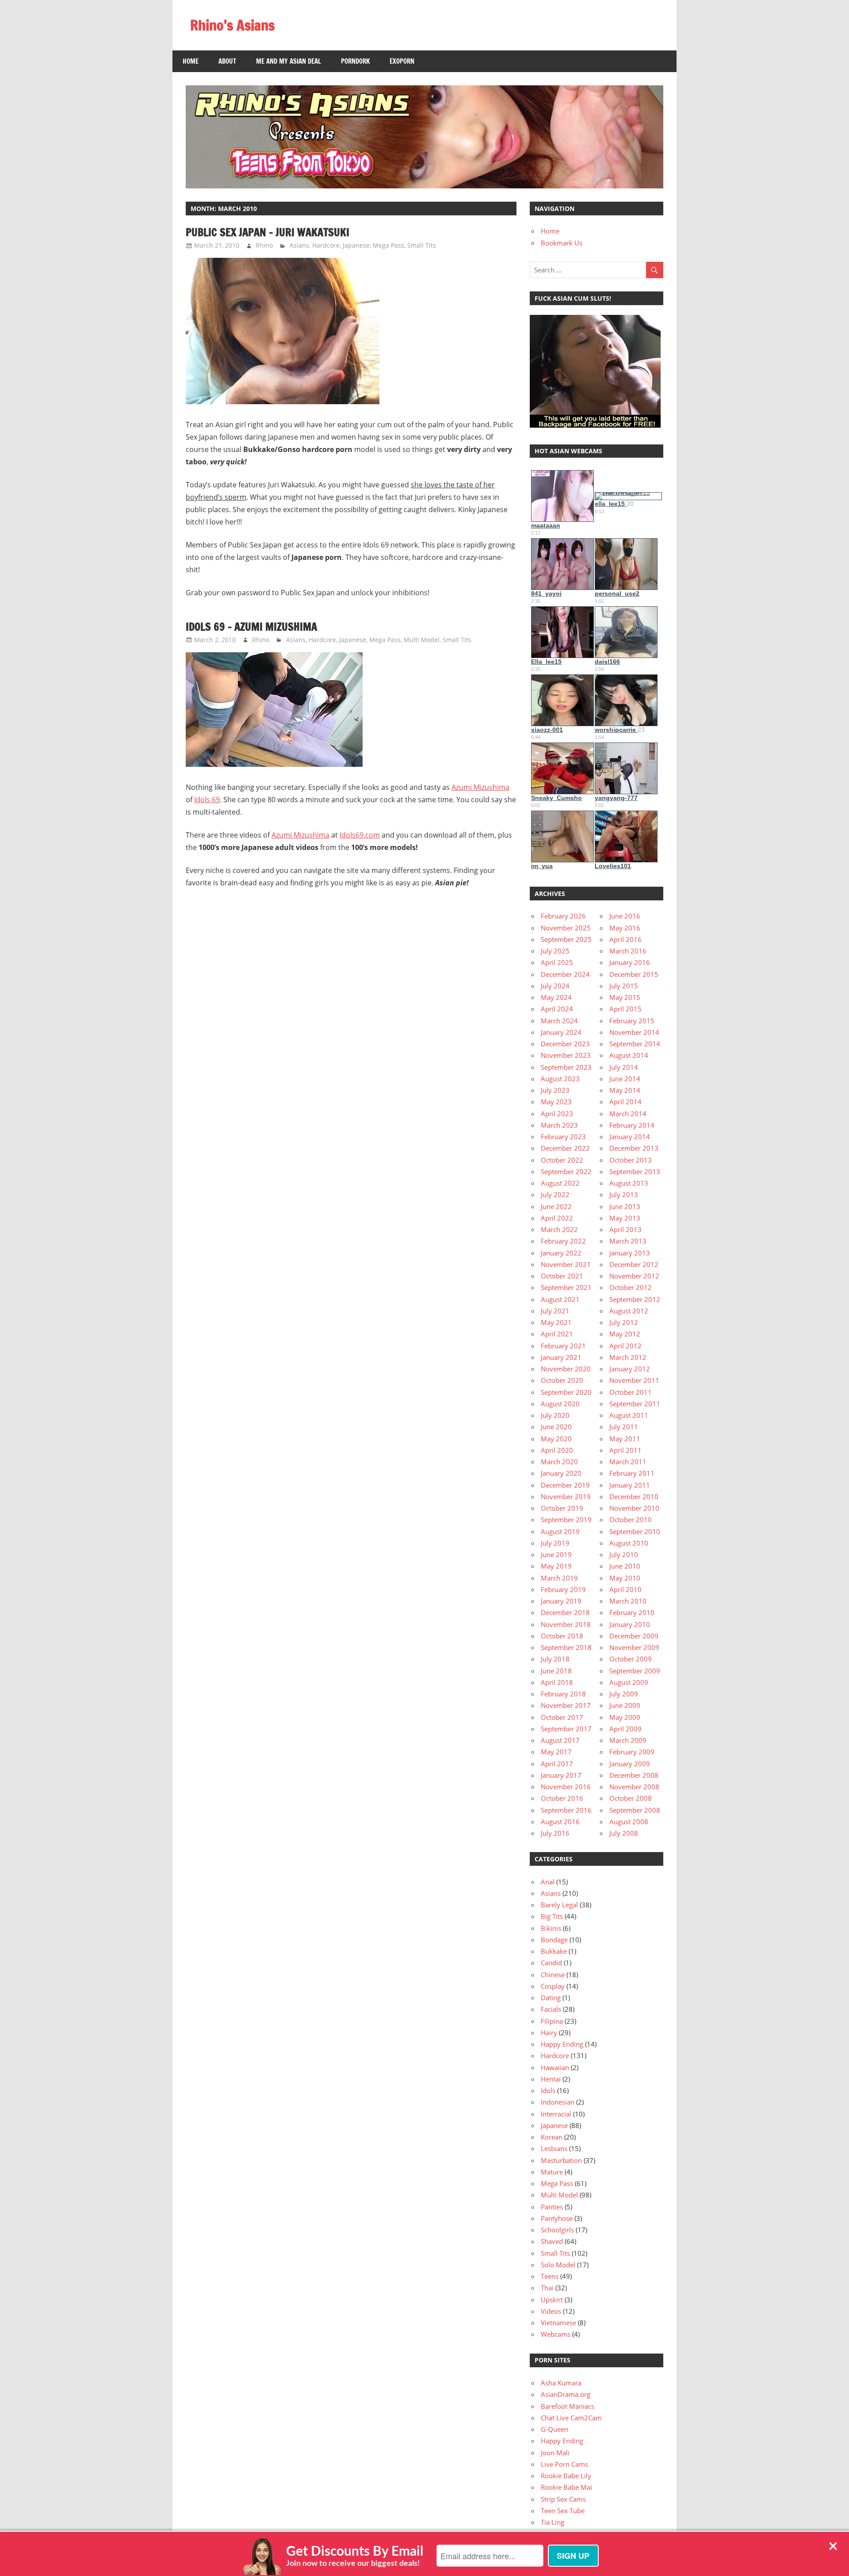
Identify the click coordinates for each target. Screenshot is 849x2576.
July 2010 (624, 1554)
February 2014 (632, 1125)
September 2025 (566, 939)
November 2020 (566, 1369)
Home (191, 61)
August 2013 (629, 1183)
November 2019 (566, 1497)
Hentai (551, 2079)
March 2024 (559, 1021)
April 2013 (625, 1229)
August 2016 (560, 1822)
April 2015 (625, 1009)
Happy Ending (562, 2044)
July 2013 (624, 1194)
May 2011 (625, 1439)
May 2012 (625, 1334)
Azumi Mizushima (480, 787)
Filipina (552, 2021)
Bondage (554, 1940)
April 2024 (557, 1009)
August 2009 (629, 1682)
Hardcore (326, 245)
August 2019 (560, 1531)
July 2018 (555, 1659)
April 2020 (557, 1450)
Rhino (264, 245)
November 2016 (566, 1787)
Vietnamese (558, 2323)
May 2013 (625, 1218)
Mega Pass (388, 245)
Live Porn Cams (564, 2464)
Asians (299, 245)
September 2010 (635, 1531)
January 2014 (630, 1137)
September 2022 (566, 1171)
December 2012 (634, 1264)
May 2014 (625, 1090)
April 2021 (557, 1334)
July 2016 (555, 1833)
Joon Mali (555, 2453)
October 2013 (631, 1160)
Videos (551, 2311)
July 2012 (624, 1322)
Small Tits (422, 245)
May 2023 (556, 1102)
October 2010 (631, 1520)
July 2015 (624, 986)
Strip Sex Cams (563, 2499)
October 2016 (562, 1798)
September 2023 (566, 1067)
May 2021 (556, 1322)
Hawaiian (555, 2067)
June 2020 (556, 1427)
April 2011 (625, 1450)
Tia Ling (553, 2522)
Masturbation (561, 2160)
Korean (552, 2137)
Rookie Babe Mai (566, 2487)
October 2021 (562, 1276)
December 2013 (634, 1148)
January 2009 (630, 1764)
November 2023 (566, 1055)
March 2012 (628, 1357)
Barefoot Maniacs (568, 2406)
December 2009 (634, 1636)
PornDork (355, 61)
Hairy (549, 2032)
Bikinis (551, 1928)
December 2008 (634, 1775)
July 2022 (555, 1194)
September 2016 (566, 1810)
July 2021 (555, 1311)
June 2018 (556, 1671)
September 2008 (635, 1810)
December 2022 (565, 1148)
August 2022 (560, 1183)
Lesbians (554, 2148)
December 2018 (565, 1612)
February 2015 (632, 1021)
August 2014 (629, 1055)
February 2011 (632, 1473)
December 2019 (565, 1485)
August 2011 (629, 1415)
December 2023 (565, 1044)
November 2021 (566, 1264)
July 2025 (555, 951)
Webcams (556, 2334)
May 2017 (556, 1752)
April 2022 (557, 1218)
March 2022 (559, 1229)
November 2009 (634, 1647)
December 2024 (565, 974)
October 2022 (562, 1160)
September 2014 (635, 1044)
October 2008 (631, 1798)
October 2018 (562, 1636)
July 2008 (624, 1833)
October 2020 (562, 1380)
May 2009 (625, 1717)
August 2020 (560, 1404)
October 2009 (631, 1659)
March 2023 (559, 1125)
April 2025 (557, 962)
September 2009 (635, 1671)
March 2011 (628, 1462)
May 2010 (625, 1578)
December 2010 (634, 1497)
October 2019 (562, 1508)
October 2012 (631, 1287)
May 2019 (556, 1566)
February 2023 (563, 1137)
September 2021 (566, 1287)
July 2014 (624, 1067)
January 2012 (630, 1369)
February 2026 (563, 916)
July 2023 (555, 1090)
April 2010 (625, 1589)
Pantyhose (557, 2218)
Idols (548, 2090)
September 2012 (635, 1299)
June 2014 (625, 1079)
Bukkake (554, 1951)
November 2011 (634, 1380)
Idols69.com (360, 835)
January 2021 (561, 1357)
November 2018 (566, 1624)
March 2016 (628, 951)
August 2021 (560, 1299)
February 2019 (563, 1589)
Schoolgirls (557, 2230)
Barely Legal (559, 1905)
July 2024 (555, 986)
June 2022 (556, 1206)
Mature (552, 2172)
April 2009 (625, 1729)
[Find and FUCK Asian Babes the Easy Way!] (595, 425)
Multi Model (422, 640)
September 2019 (566, 1520)
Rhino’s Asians (232, 25)
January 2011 (630, 1485)
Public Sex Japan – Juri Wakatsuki (268, 232)
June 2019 (556, 1554)
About (227, 61)
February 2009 (632, 1752)
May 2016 (625, 928)
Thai (547, 2288)
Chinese (553, 1975)
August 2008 (629, 1822)
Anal (548, 1882)
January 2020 (561, 1473)
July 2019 (555, 1543)
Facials (551, 2009)
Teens (550, 2276)
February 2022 (563, 1241)
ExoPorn (402, 61)
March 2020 (559, 1462)
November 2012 (634, 1276)
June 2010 (625, 1566)
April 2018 (557, 1682)
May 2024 (556, 997)
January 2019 (561, 1601)
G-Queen (555, 2429)
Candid (551, 1963)
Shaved (552, 2241)
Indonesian (558, 2102)
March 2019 (559, 1578)
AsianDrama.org (566, 2394)
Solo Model (558, 2265)
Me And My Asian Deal (289, 61)
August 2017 (560, 1740)
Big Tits (552, 1916)
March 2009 (628, 1740)
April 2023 (557, 1114)
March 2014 (628, 1114)
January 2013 (630, 1253)
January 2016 (630, 962)
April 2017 (557, 1764)
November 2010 (634, 1508)
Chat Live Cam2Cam (571, 2418)
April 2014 (625, 1102)
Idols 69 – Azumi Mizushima (251, 627)
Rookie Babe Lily (566, 2476)
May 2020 (556, 1439)
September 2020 (566, 1392)
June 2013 (625, 1206)
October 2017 (562, 1717)
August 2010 (629, 1543)
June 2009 (625, 1705)
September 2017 (566, 1729)
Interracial (556, 2114)
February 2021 (563, 1346)
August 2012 (629, 1311)
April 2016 (625, 939)
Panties (552, 2207)
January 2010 (630, 1624)
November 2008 (634, 1787)
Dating (551, 1998)
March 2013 (628, 1241)
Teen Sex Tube (563, 2511)
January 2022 (561, 1253)
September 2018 (566, 1647)
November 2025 (566, 928)
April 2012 (625, 1346)
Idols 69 (207, 800)
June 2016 (625, 916)
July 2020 (555, 1415)
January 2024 (561, 1032)
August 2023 (560, 1079)
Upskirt (552, 2300)
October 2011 (631, 1392)
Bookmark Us (562, 243)
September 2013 (635, 1171)
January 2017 (561, 1775)
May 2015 (625, 997)
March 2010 (628, 1601)
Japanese (356, 245)
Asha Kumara (561, 2383)
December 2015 (634, 974)
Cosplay (553, 1986)
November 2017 (566, 1705)
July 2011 (624, 1427)
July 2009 (624, 1694)
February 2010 (632, 1612)
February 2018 (563, 1694)
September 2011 (635, 1404)
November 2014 (634, 1032)
